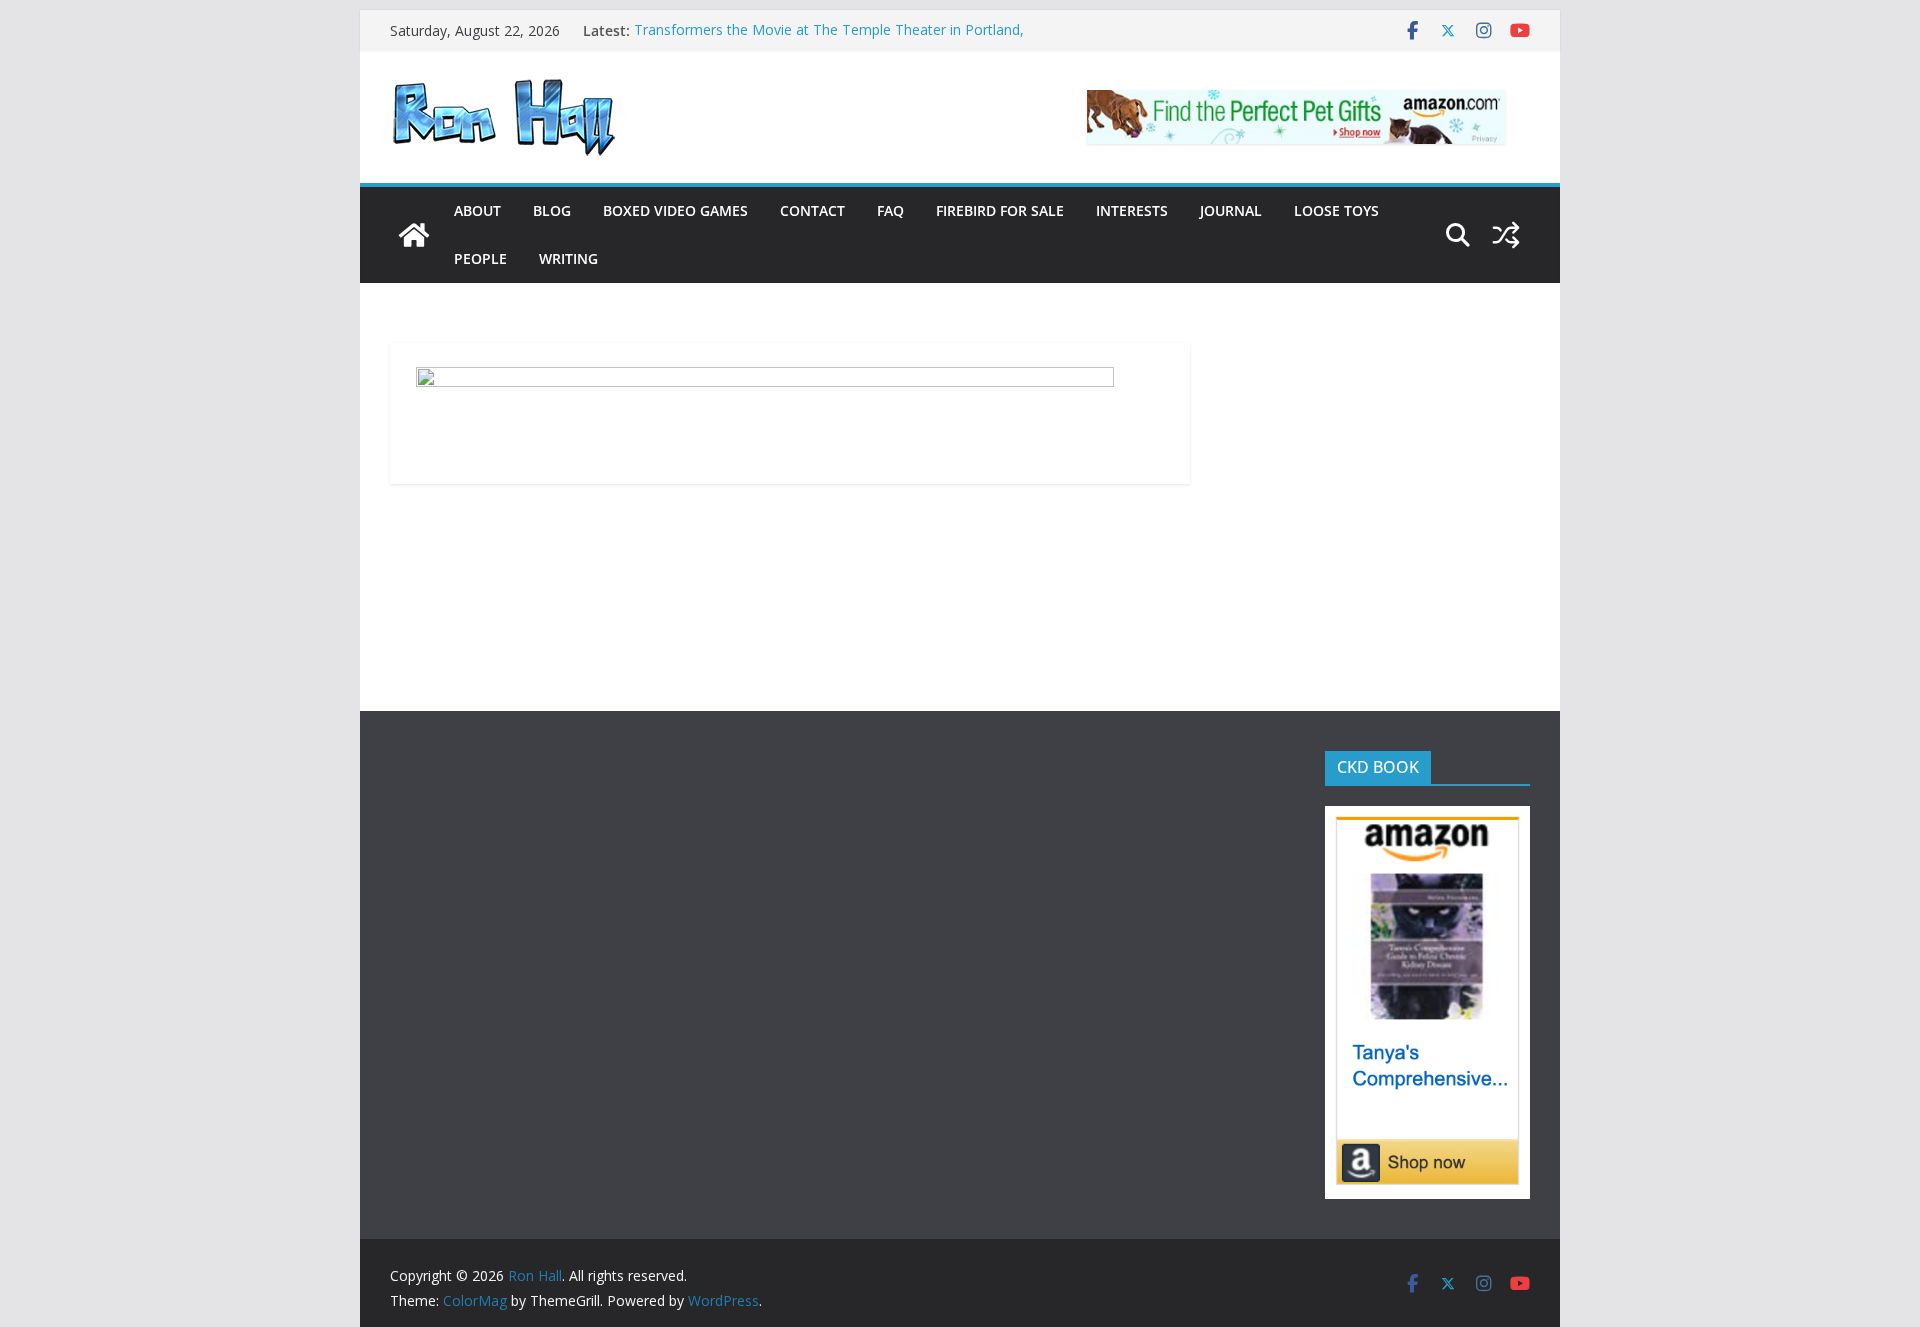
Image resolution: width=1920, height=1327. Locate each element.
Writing (568, 258)
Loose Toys (1336, 210)
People (480, 258)
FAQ (890, 210)
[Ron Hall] (414, 235)
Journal (1231, 210)
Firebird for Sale (1000, 210)
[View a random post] (1506, 235)
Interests (1132, 210)
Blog (552, 210)
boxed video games (675, 210)
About (477, 210)
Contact (812, 210)
